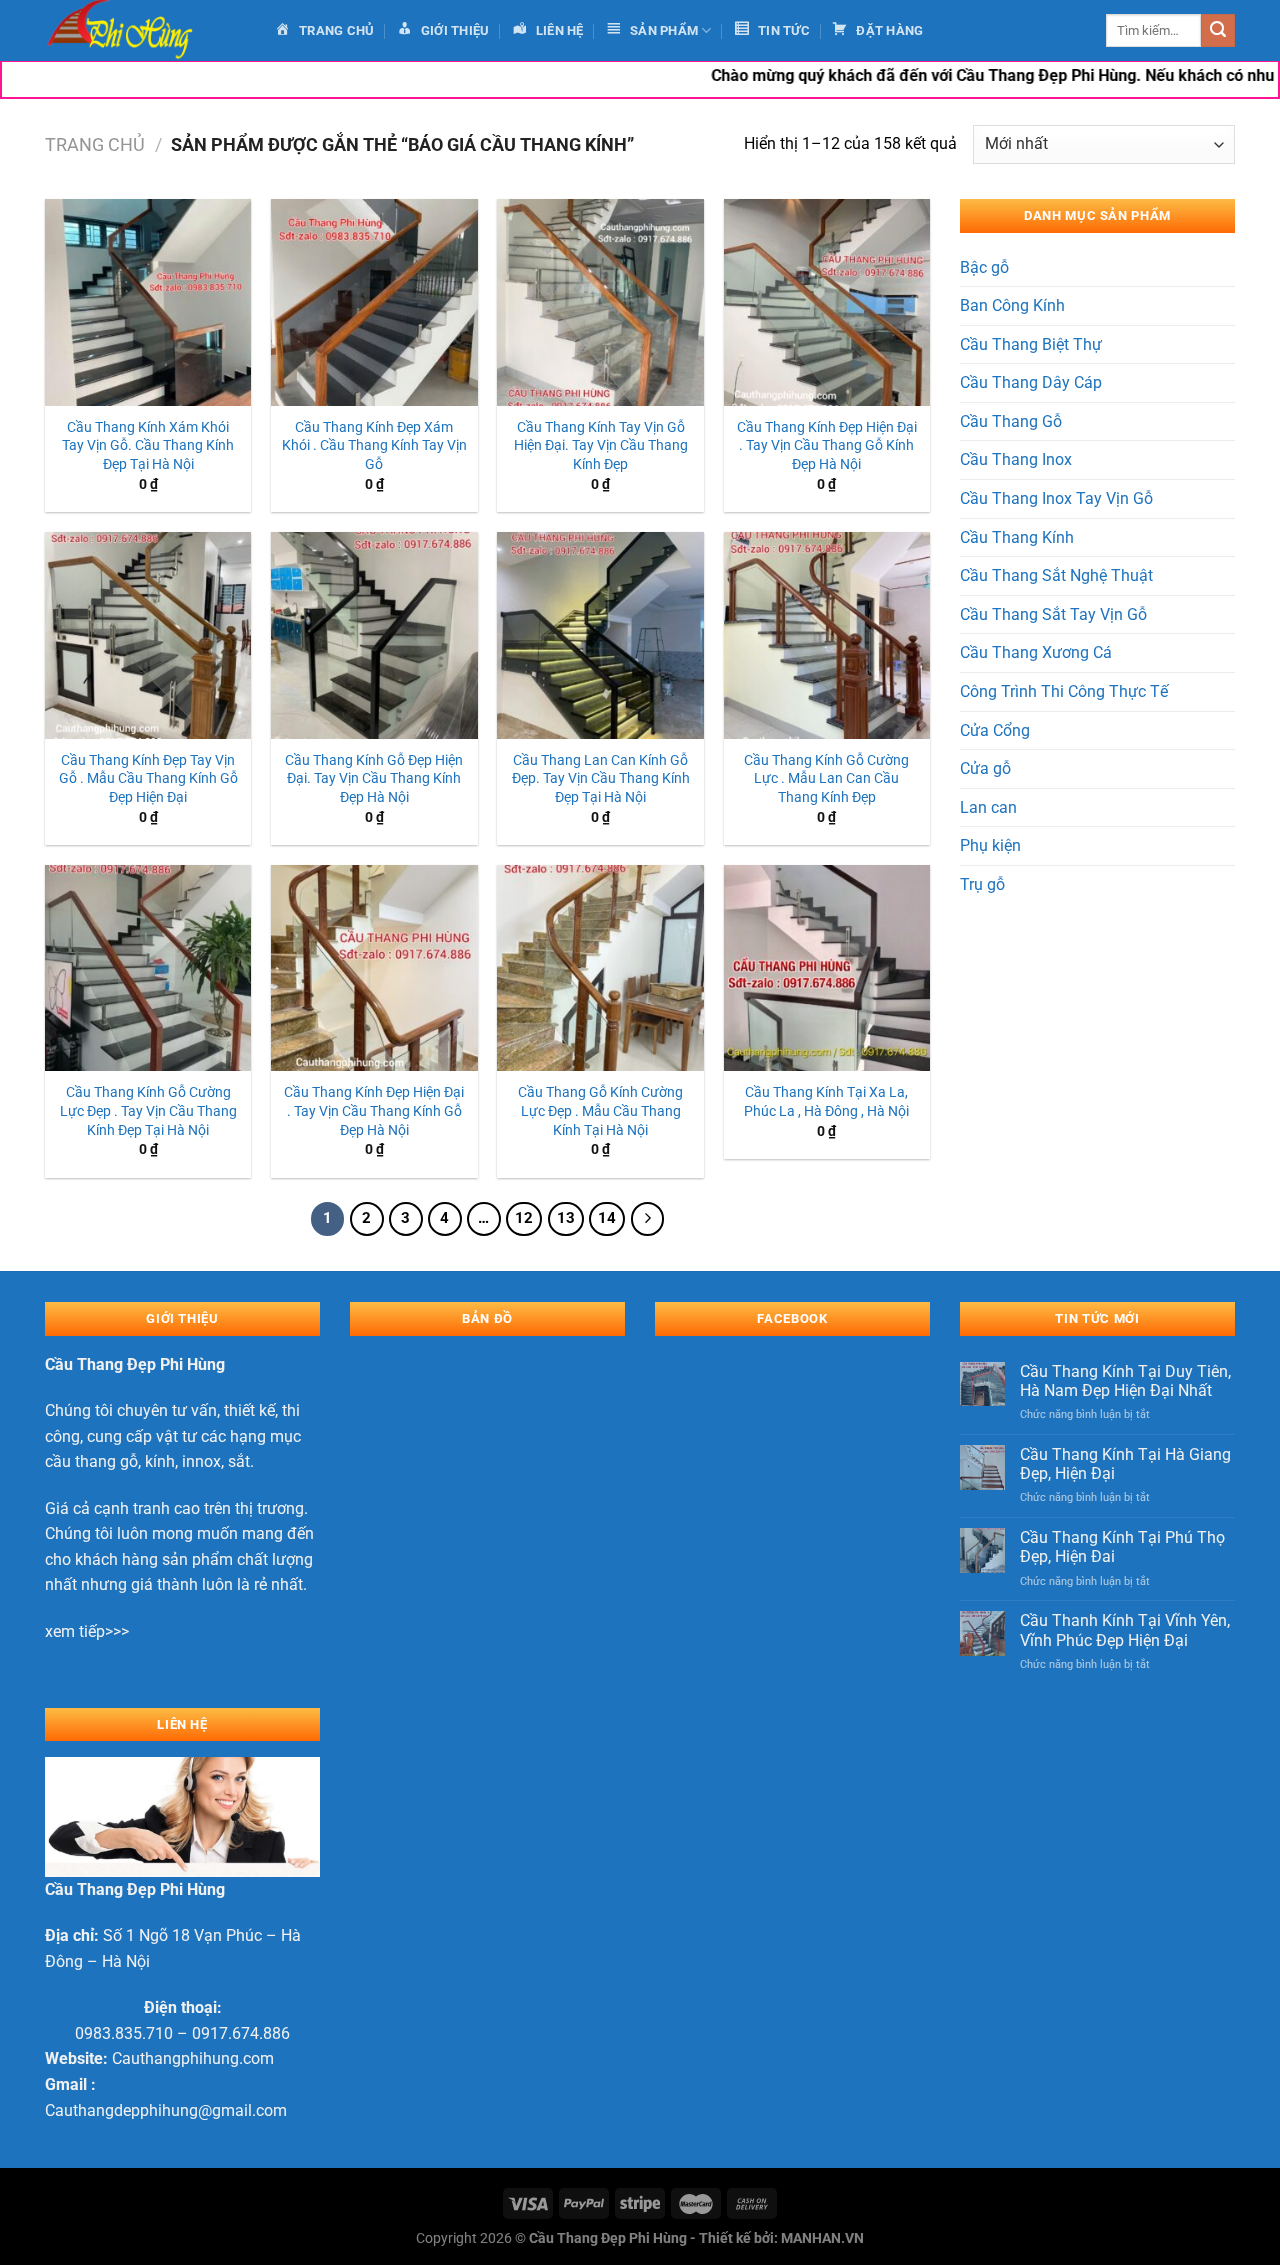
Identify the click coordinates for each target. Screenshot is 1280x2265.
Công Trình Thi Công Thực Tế (1064, 691)
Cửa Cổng (995, 730)
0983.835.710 (124, 2033)
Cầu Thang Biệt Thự (1031, 344)
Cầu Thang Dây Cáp (1031, 382)
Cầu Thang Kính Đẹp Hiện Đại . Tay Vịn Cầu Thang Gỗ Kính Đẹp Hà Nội (827, 446)
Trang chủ (95, 144)
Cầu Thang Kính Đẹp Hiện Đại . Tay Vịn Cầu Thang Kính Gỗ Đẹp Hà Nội (374, 1111)
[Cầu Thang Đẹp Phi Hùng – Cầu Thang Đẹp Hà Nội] (145, 30)
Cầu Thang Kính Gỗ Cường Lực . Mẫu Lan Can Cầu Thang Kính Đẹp (826, 779)
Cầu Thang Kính (1017, 537)
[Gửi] (1218, 31)
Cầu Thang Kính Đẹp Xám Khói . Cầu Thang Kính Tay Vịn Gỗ (374, 446)
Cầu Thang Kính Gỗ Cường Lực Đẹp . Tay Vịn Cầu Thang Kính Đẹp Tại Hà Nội (148, 1111)
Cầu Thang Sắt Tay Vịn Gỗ (1053, 614)
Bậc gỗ (984, 267)
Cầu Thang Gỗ (1011, 421)
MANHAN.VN (822, 2238)
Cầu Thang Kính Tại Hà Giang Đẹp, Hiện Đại (1125, 1464)
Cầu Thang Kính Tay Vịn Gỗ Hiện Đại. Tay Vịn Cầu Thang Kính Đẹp (601, 446)
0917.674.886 (241, 2033)
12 (524, 1218)
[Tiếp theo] (648, 1219)
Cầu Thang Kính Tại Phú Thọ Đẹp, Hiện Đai (1122, 1547)
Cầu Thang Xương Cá (1036, 652)
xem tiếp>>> (87, 1631)
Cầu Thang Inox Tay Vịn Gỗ (1056, 498)
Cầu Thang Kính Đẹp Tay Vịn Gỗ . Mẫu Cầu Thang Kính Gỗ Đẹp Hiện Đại (148, 779)
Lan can (988, 807)
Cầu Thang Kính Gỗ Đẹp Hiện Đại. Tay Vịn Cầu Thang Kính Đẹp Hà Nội (374, 779)
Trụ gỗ (982, 884)
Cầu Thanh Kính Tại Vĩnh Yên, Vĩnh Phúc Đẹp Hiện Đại (1125, 1630)
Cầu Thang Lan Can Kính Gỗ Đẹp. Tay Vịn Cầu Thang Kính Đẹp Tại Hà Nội (601, 779)
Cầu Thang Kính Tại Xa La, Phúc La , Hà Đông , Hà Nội (826, 1102)
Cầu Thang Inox (1016, 459)
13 (566, 1218)
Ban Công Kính (1012, 305)
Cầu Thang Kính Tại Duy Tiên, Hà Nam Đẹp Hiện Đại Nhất (1125, 1381)
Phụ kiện (990, 845)
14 (607, 1218)
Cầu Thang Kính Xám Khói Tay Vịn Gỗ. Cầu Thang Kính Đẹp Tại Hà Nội (148, 446)
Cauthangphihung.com (193, 2058)
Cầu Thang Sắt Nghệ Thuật (1056, 575)
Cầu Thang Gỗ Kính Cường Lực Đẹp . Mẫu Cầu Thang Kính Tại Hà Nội (600, 1111)
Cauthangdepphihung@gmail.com (166, 2110)
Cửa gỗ (985, 768)
